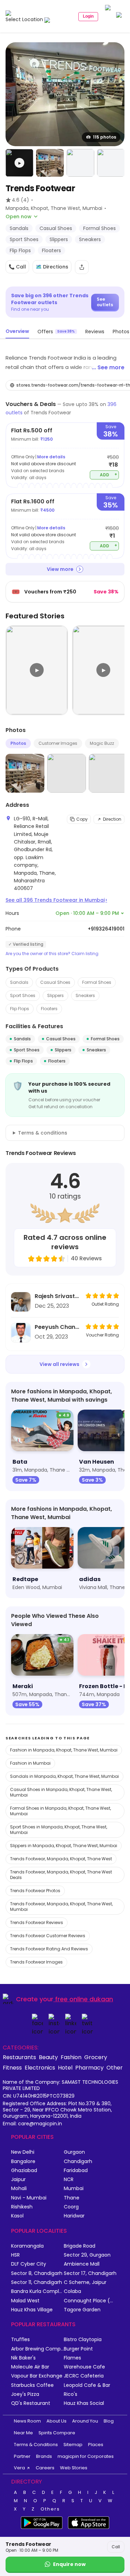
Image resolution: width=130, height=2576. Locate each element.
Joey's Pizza (25, 2394)
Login (88, 16)
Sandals (19, 982)
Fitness (12, 2067)
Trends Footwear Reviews (37, 1922)
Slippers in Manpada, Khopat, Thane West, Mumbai (64, 1846)
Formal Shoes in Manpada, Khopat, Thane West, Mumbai (60, 1811)
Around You (85, 2421)
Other (115, 2067)
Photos (18, 743)
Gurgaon (74, 2152)
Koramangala (27, 2246)
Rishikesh (22, 2207)
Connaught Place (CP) (90, 2301)
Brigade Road (80, 2246)
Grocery (96, 2057)
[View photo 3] (80, 163)
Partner (22, 2456)
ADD (109, 474)
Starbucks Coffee (32, 2385)
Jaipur (18, 2180)
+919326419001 (106, 929)
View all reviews (59, 1364)
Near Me (23, 2433)
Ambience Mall (82, 2264)
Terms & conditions (43, 1133)
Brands (44, 2456)
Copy (82, 819)
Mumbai (74, 2189)
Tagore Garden (82, 2310)
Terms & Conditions (36, 2445)
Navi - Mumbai (29, 2198)
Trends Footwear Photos (35, 1891)
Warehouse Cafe (84, 2367)
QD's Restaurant (31, 2403)
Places (96, 2445)
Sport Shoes (23, 995)
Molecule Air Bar (30, 2367)
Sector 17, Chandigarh (90, 2273)
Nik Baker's (23, 2358)
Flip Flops (20, 1009)
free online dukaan (84, 1999)
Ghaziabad (24, 2171)
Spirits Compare (57, 2433)
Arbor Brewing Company (37, 2349)
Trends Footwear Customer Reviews (48, 1936)
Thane (72, 2198)
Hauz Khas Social (84, 2403)
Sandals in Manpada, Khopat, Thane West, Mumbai (64, 1776)
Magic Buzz (102, 743)
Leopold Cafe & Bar (87, 2385)
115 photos (105, 137)
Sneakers (85, 995)
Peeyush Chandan (58, 1327)
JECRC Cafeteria (84, 2376)
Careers (45, 2468)
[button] (19, 163)
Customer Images (58, 743)
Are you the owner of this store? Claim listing (52, 954)
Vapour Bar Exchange (37, 2376)
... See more (108, 367)
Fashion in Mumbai (30, 1763)
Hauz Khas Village (32, 2310)
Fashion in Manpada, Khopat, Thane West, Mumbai (64, 1750)
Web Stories (74, 2468)
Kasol (17, 2216)
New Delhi (23, 2152)
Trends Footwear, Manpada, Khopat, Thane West (61, 1859)
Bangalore (23, 2162)
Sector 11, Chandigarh (37, 2282)
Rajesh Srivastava (58, 1296)
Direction (112, 819)
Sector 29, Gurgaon (87, 2255)
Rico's (71, 2394)
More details (51, 457)
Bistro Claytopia (83, 2340)
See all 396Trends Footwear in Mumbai (56, 900)
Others (50, 2509)
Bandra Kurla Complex (37, 2291)
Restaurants (19, 2057)
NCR (69, 2180)
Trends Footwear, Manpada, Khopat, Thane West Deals (61, 1875)
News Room (27, 2421)
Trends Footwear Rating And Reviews (49, 1949)
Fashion (71, 2057)
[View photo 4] (111, 163)
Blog (109, 2421)
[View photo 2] (50, 163)
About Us (57, 2421)
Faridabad (76, 2171)
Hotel (65, 2067)
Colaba (72, 2291)
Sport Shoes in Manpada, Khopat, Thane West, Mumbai (59, 1830)
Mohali (19, 2189)
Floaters (49, 1009)
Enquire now (69, 2564)
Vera (19, 2468)
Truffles (20, 2340)
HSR (15, 2255)
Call (116, 2547)
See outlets (105, 302)
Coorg (71, 2207)
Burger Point (78, 2349)
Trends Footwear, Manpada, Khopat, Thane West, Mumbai (61, 1907)
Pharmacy (89, 2067)
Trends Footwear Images (36, 1962)
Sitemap (73, 2445)
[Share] (82, 267)
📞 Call (17, 267)
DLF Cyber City (29, 2264)
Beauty (48, 2057)
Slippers (55, 995)
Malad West (25, 2301)
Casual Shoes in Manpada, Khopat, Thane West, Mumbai (61, 1792)
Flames (72, 2358)
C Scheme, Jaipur (85, 2282)
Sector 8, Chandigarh (37, 2273)
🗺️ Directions (52, 267)
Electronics (40, 2067)
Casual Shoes (55, 982)
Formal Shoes (97, 982)
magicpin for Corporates (86, 2456)
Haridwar (74, 2216)
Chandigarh (78, 2162)
